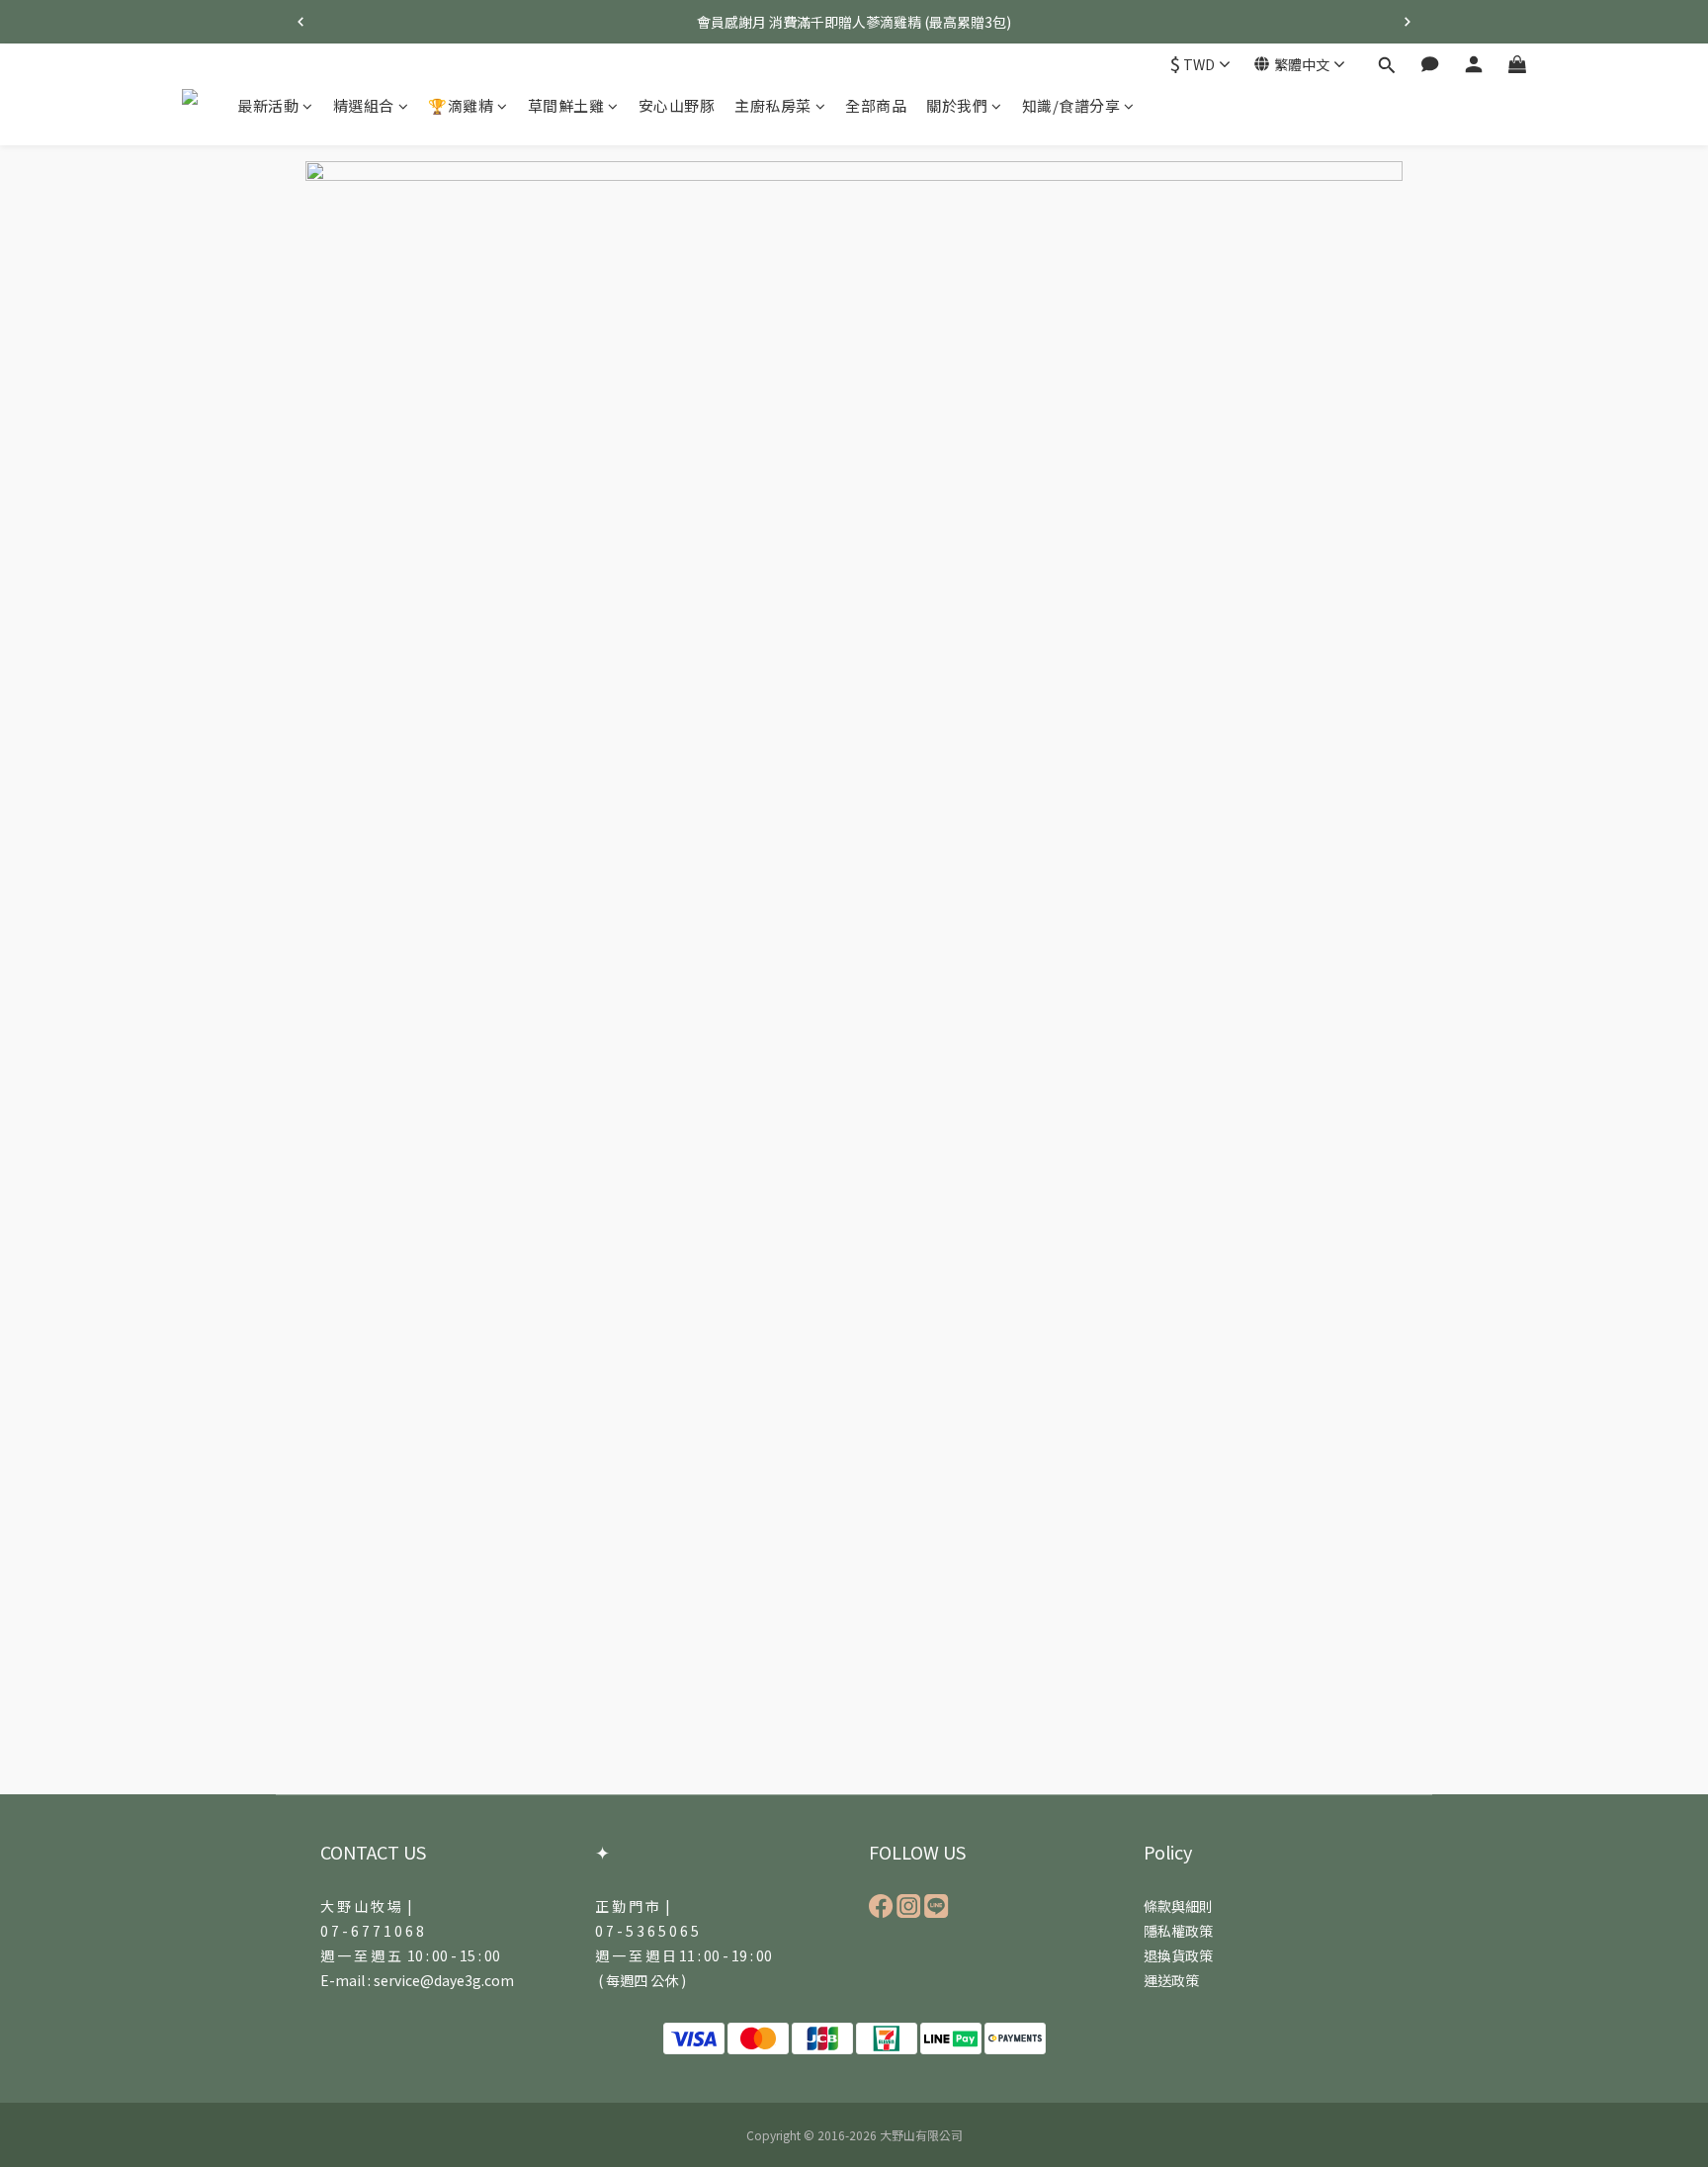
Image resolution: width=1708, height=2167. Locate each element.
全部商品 (876, 105)
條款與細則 (1178, 1906)
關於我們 (957, 105)
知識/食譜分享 (1071, 105)
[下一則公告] (1408, 22)
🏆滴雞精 (461, 105)
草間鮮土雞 (566, 105)
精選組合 (364, 105)
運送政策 (1171, 1980)
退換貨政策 (1178, 1955)
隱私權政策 (1178, 1931)
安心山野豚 (677, 105)
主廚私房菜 (773, 105)
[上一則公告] (300, 22)
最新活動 (268, 105)
